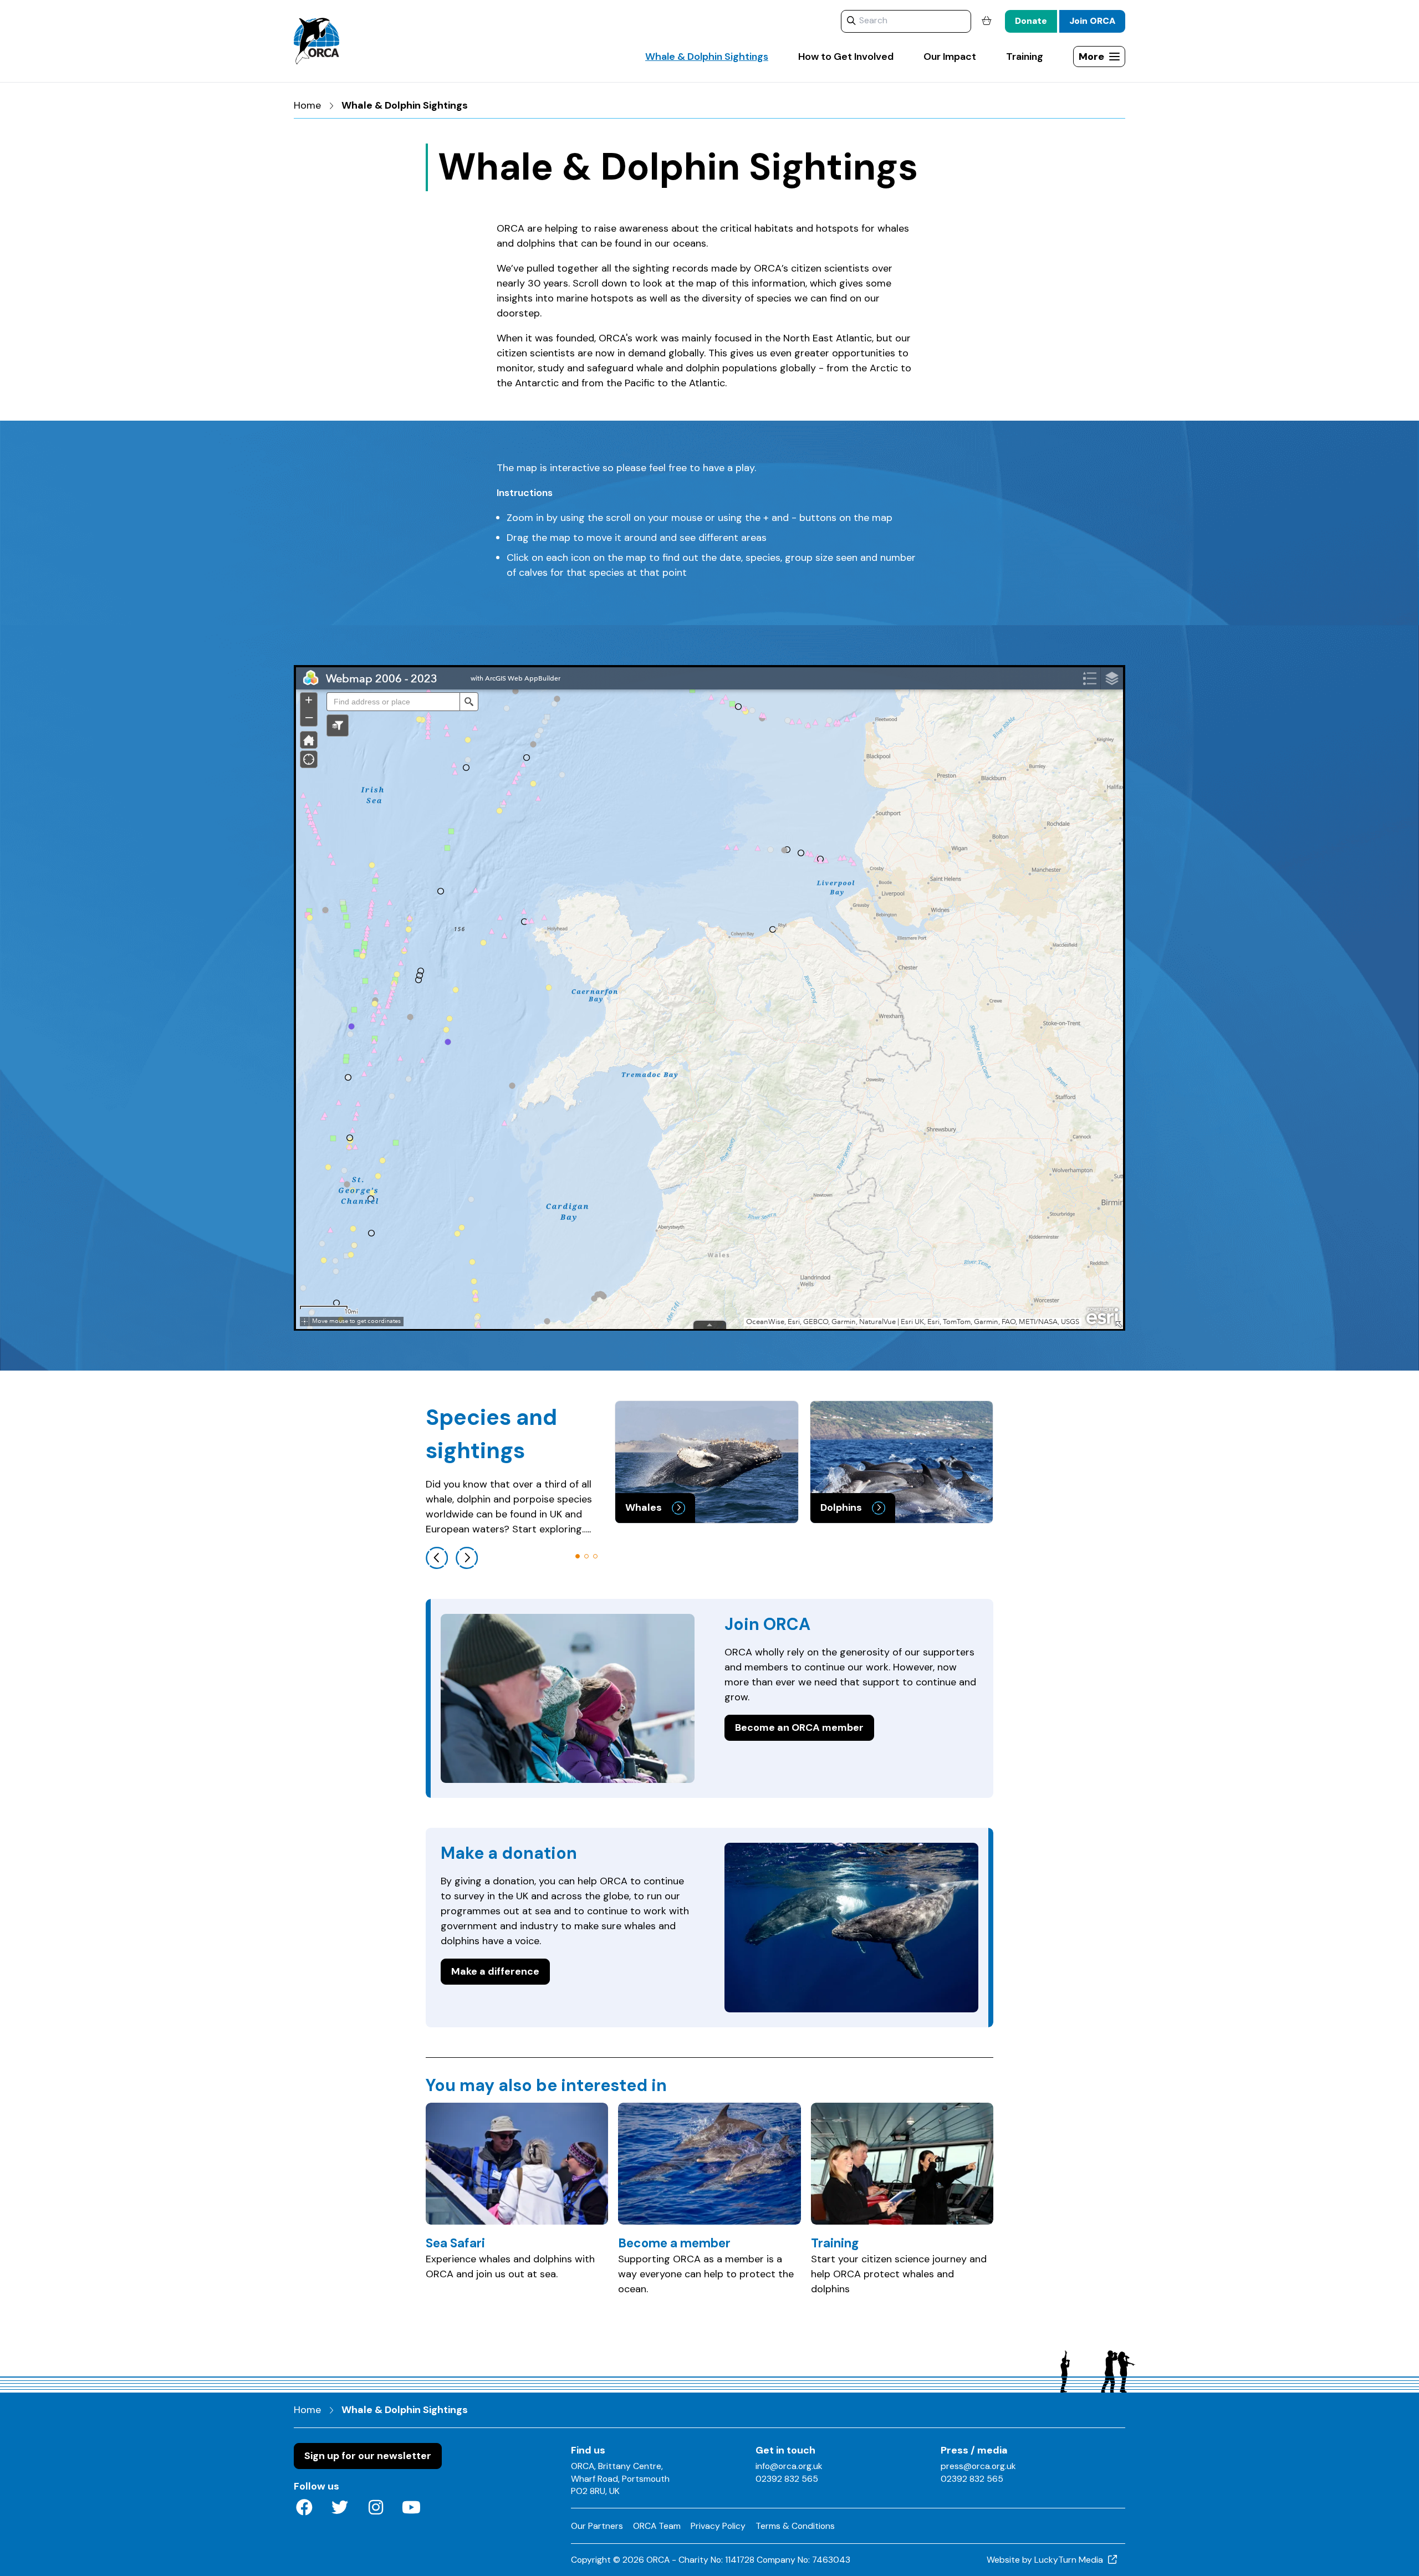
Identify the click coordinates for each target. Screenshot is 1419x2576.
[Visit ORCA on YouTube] (412, 2508)
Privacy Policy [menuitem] (718, 2526)
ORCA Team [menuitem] (657, 2526)
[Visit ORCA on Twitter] (340, 2508)
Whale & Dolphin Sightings (405, 105)
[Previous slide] (437, 1558)
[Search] (851, 21)
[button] (578, 1556)
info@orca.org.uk (789, 2466)
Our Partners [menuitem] (597, 2526)
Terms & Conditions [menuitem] (795, 2526)
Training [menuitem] (1025, 57)
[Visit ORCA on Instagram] (376, 2508)
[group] (707, 1462)
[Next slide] (467, 1558)
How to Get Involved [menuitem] (846, 57)
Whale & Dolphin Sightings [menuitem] (707, 57)
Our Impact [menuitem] (950, 57)
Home (307, 105)
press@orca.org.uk (978, 2466)
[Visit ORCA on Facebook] (304, 2508)
